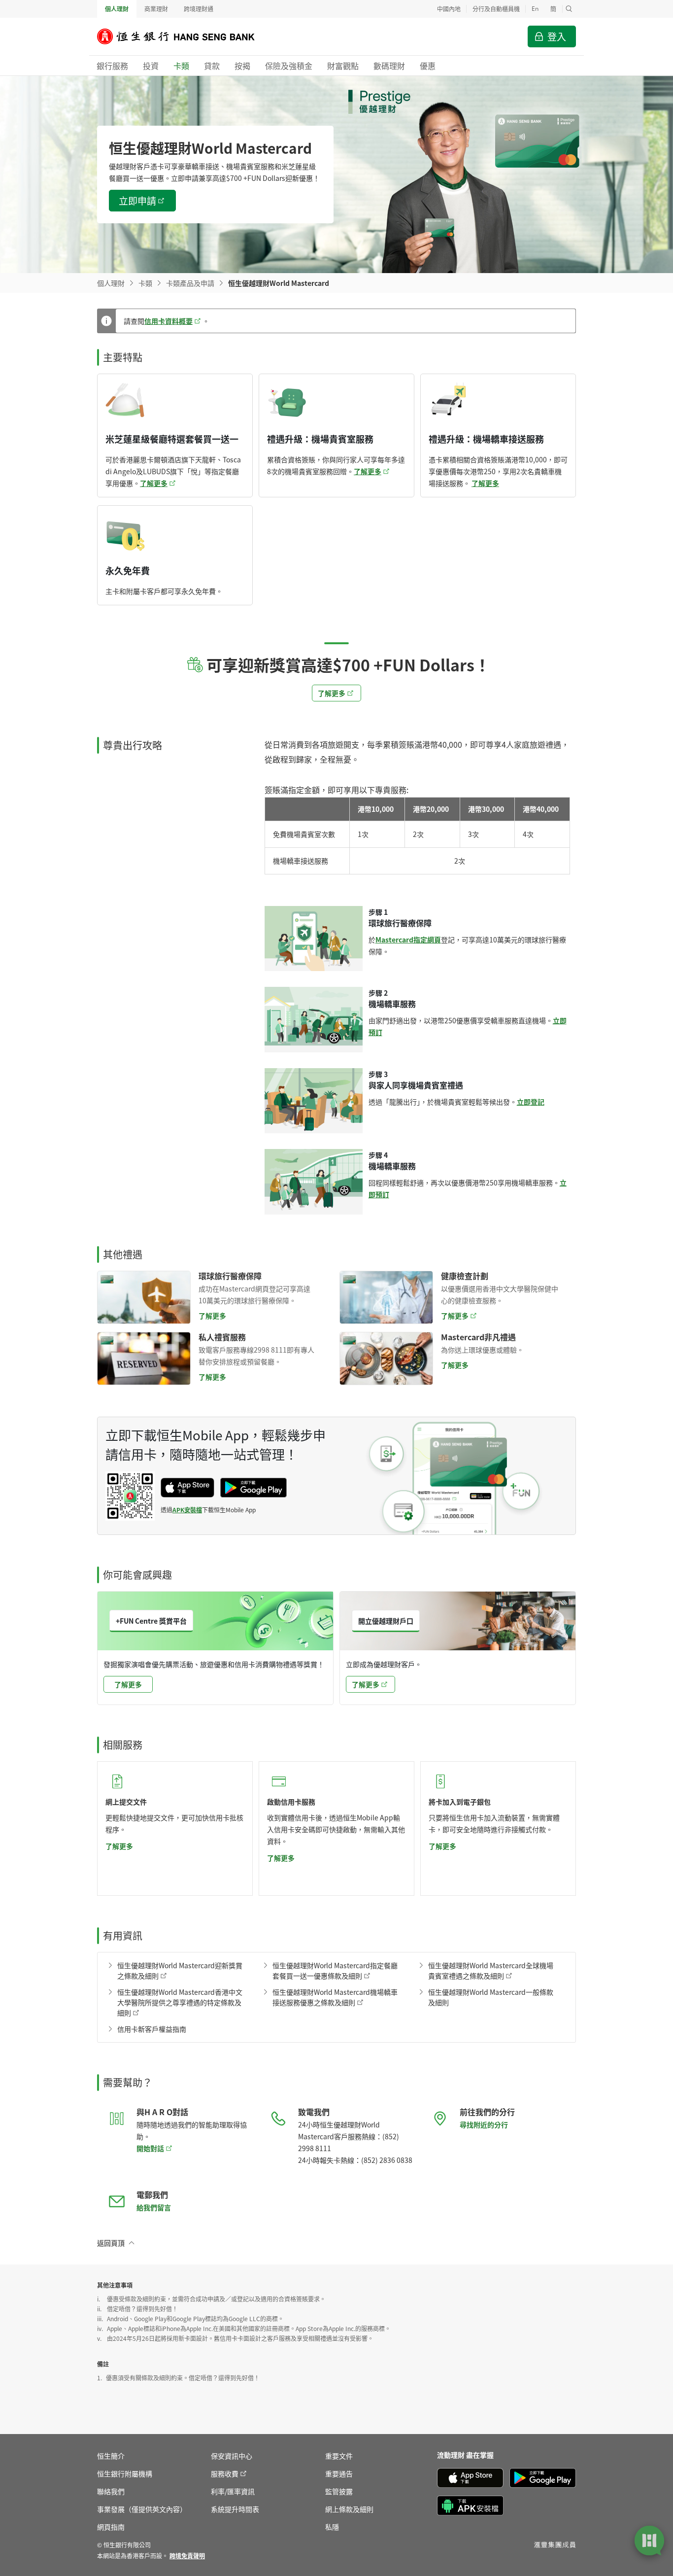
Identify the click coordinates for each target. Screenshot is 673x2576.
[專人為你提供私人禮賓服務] (144, 1358)
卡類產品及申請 (190, 283)
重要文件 (339, 2456)
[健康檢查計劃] (386, 1297)
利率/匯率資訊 (233, 2491)
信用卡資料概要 (168, 321)
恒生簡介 (111, 2456)
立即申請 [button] (137, 200)
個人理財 (117, 9)
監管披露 (339, 2491)
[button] (569, 9)
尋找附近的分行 (484, 2124)
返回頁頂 (111, 2243)
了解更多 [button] (332, 693)
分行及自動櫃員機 (496, 9)
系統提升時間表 (235, 2509)
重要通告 (339, 2473)
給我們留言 (154, 2207)
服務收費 (225, 2473)
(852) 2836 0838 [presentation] (387, 2160)
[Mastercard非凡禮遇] (386, 1358)
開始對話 (150, 2148)
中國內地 (449, 9)
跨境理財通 (199, 9)
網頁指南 (111, 2527)
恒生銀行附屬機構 (125, 2473)
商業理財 (156, 9)
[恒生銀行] (183, 36)
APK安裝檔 (187, 1510)
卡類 (145, 283)
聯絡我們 (111, 2491)
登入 (557, 36)
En (535, 9)
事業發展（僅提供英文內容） (142, 2509)
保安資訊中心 (232, 2456)
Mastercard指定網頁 (408, 940)
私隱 (332, 2527)
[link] (187, 2556)
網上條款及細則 (349, 2509)
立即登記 (531, 1102)
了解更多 (154, 483)
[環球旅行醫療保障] (144, 1297)
